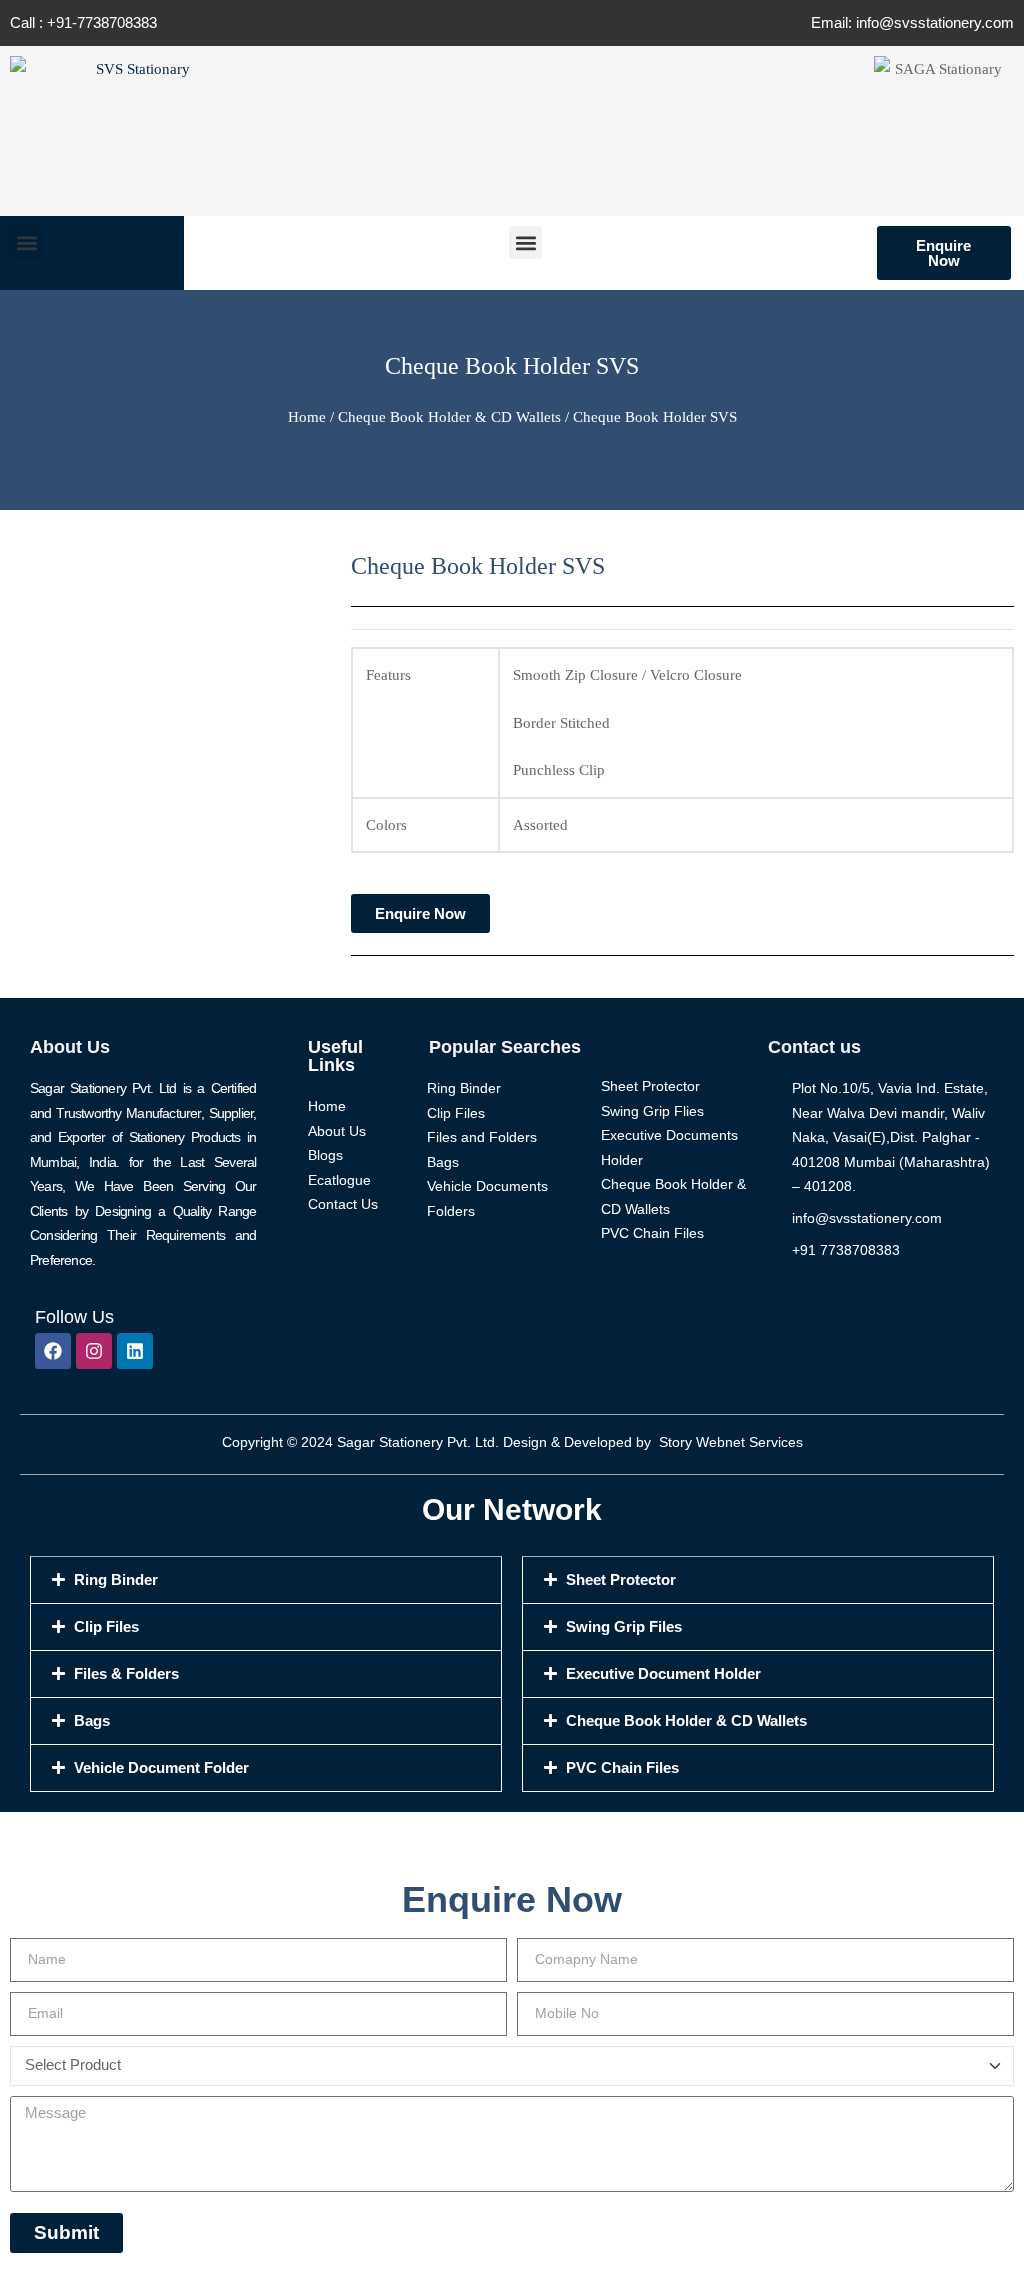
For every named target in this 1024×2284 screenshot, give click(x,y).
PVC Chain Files (622, 1767)
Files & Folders (126, 1673)
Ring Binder (116, 1579)
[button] (26, 242)
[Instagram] (94, 1351)
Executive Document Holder (663, 1673)
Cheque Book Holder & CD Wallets (449, 417)
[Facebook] (53, 1351)
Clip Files (106, 1626)
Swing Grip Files (624, 1626)
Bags (92, 1720)
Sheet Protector (621, 1579)
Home (307, 417)
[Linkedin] (135, 1351)
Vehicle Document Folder (161, 1767)
